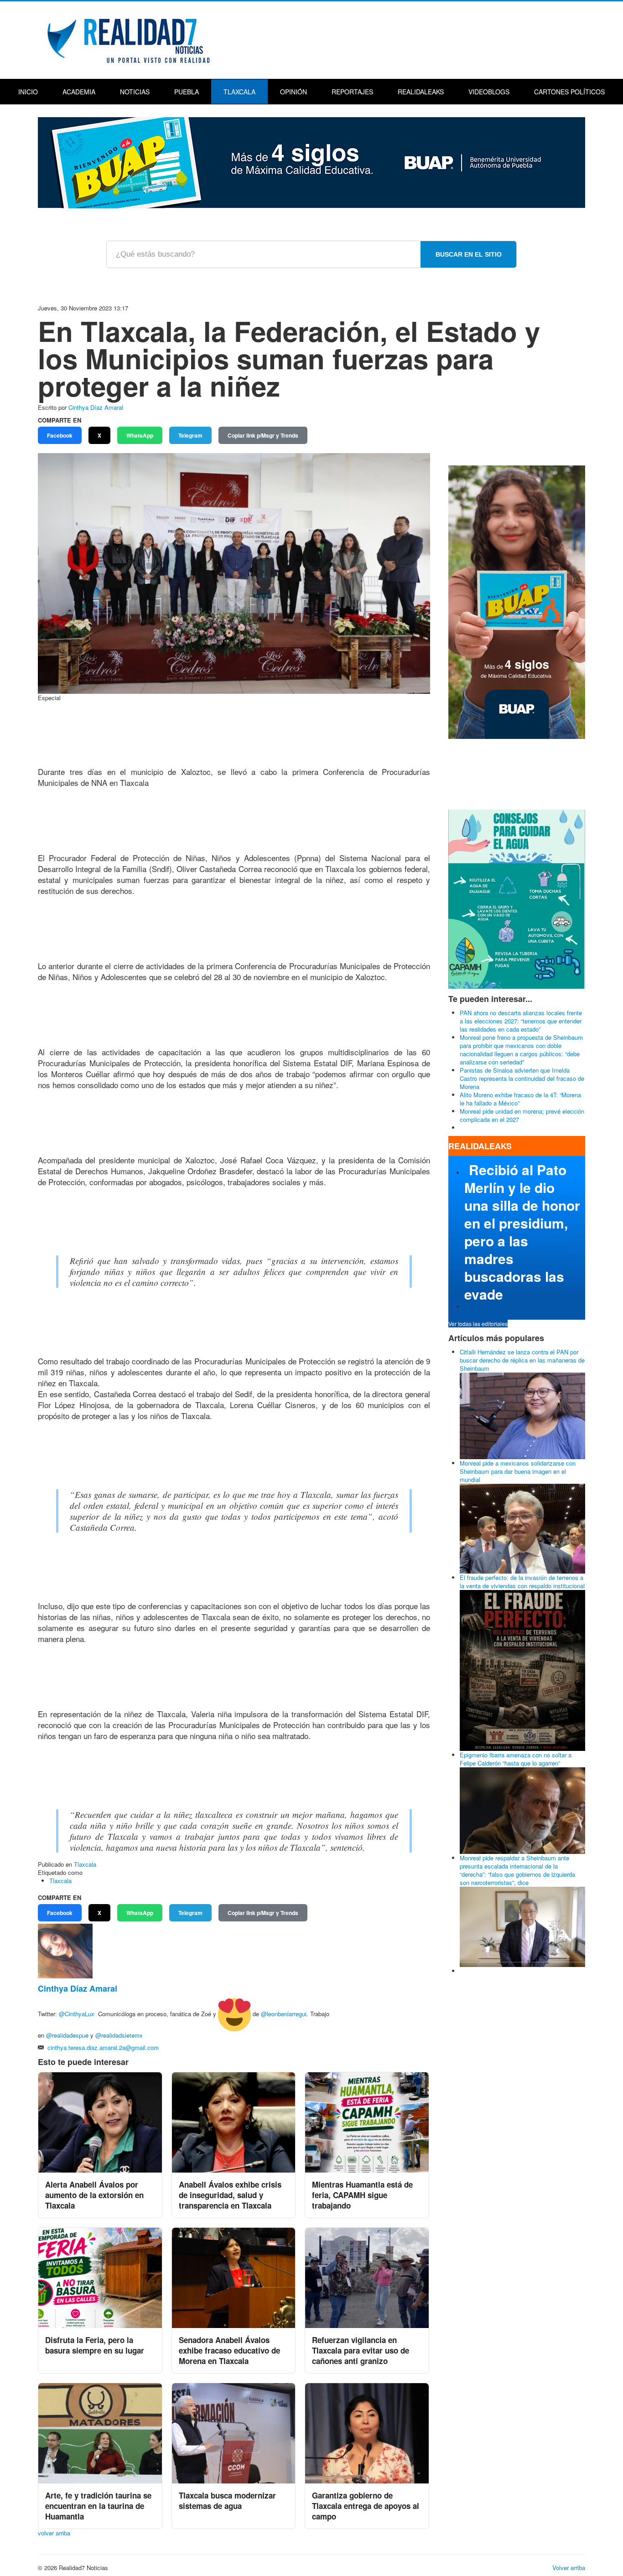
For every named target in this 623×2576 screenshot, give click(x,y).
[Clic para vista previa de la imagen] (234, 572)
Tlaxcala (239, 92)
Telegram (190, 435)
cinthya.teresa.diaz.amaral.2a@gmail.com (103, 2047)
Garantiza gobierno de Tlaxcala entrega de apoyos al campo (366, 2506)
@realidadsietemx (119, 2035)
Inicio (28, 92)
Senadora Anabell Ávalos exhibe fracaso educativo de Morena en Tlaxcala (229, 2350)
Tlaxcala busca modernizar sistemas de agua (227, 2501)
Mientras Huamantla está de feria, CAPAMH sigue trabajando (362, 2195)
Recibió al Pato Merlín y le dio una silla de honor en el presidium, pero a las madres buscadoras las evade (522, 1232)
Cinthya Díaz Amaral (96, 407)
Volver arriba (569, 2568)
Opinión (293, 92)
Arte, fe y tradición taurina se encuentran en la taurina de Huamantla (98, 2506)
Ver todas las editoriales (478, 1324)
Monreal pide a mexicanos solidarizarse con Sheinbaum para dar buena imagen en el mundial (518, 1471)
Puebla (187, 92)
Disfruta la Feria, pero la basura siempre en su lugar (95, 2345)
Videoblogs (489, 92)
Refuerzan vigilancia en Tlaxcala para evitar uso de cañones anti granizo (361, 2350)
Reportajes (352, 92)
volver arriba (54, 2533)
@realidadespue (67, 2035)
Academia (79, 92)
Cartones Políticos (569, 92)
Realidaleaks (421, 92)
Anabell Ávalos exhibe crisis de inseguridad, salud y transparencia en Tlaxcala (230, 2195)
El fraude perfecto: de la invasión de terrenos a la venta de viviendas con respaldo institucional (522, 1582)
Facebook (60, 435)
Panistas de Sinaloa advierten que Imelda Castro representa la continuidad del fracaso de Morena (522, 1078)
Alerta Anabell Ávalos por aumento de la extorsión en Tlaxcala (94, 2195)
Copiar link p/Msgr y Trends (263, 435)
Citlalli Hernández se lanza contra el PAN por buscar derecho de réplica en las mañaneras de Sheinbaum (522, 1360)
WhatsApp (140, 435)
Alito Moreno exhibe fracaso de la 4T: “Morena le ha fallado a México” (520, 1099)
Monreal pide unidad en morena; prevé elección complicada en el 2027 (522, 1115)
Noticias (135, 92)
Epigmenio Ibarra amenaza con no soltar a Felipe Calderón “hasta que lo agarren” (516, 1759)
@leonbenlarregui (284, 2014)
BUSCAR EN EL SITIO (469, 254)
